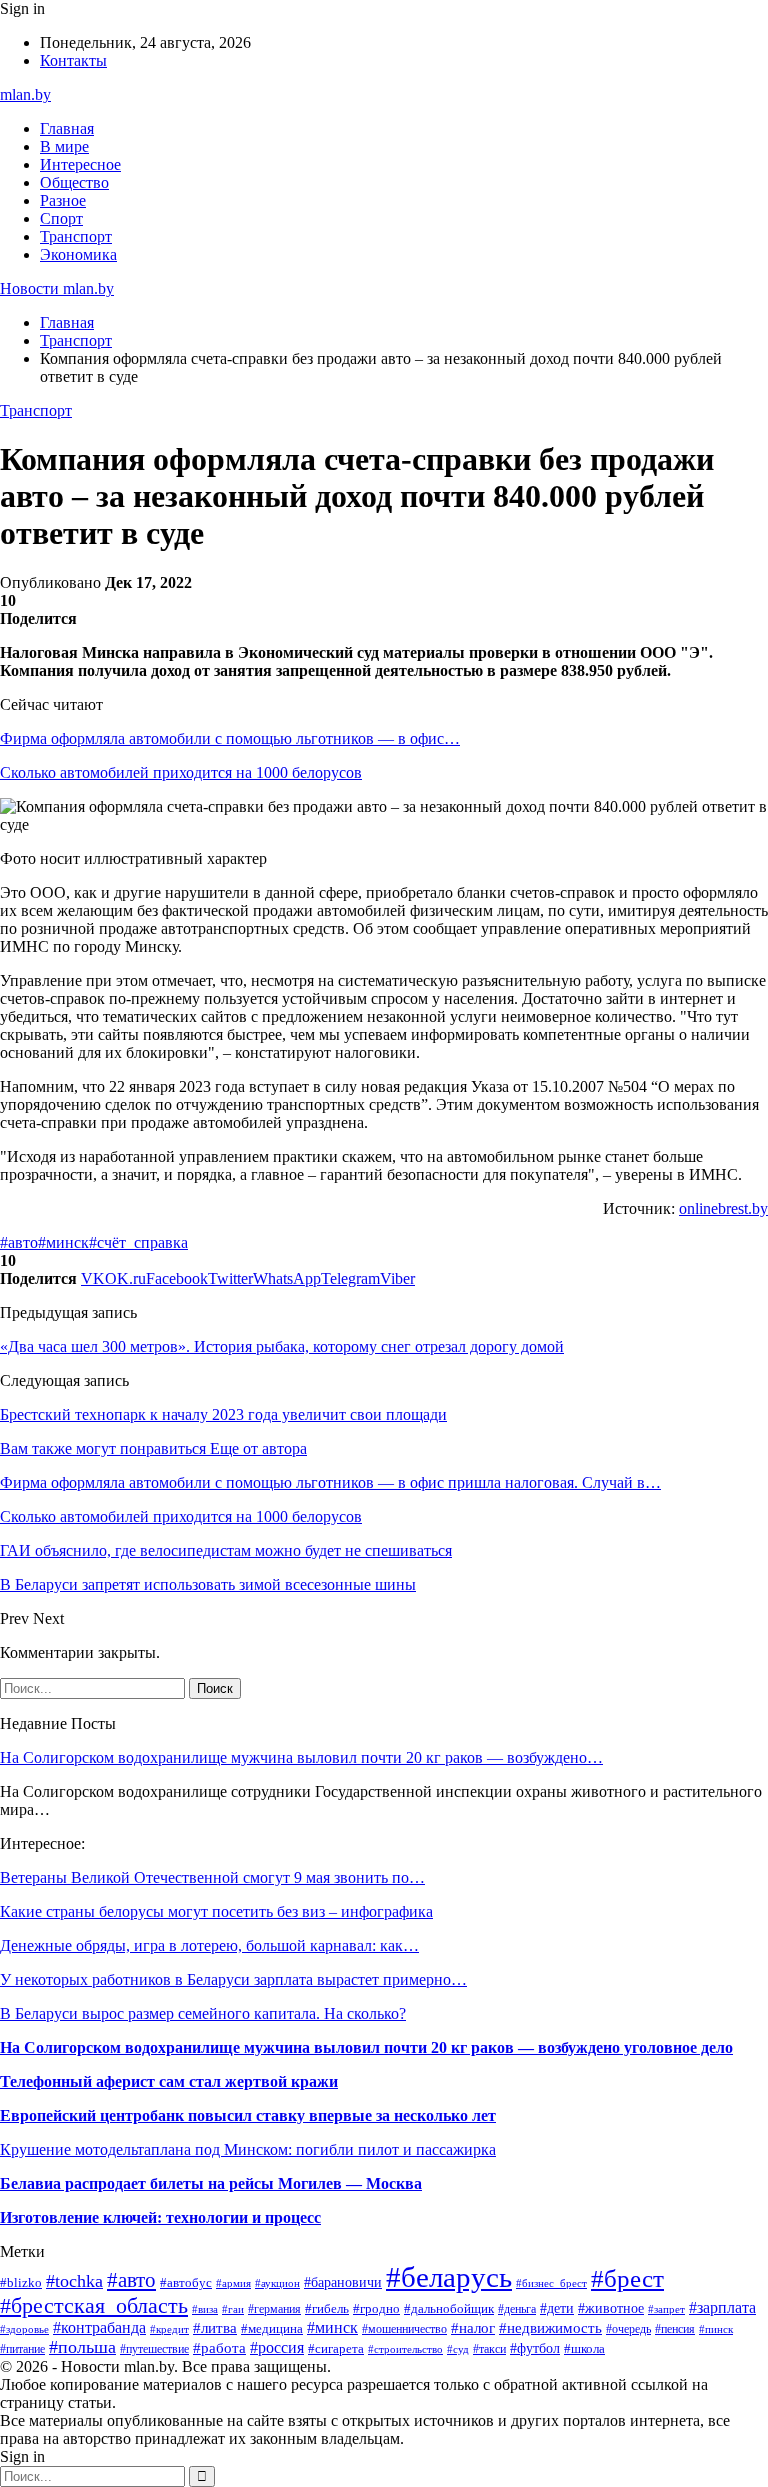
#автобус (186, 2282)
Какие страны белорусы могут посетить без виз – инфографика (216, 1911)
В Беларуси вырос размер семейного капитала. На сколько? (203, 2013)
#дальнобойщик (449, 2309)
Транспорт (76, 236)
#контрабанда (99, 2327)
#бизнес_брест (551, 2283)
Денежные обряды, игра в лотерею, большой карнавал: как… (209, 1945)
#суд (458, 2349)
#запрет (666, 2309)
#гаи (233, 2309)
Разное (63, 200)
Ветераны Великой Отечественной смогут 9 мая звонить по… (212, 1877)
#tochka (74, 2281)
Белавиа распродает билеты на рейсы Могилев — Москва (211, 2183)
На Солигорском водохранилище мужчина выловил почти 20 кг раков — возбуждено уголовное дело (366, 2047)
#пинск (716, 2329)
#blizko (21, 2283)
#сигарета (336, 2348)
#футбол (535, 2348)
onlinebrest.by (723, 1208)
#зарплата (722, 2307)
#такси (489, 2349)
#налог (473, 2328)
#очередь (628, 2329)
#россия (277, 2347)
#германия (274, 2309)
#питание (22, 2349)
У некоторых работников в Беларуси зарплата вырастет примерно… (233, 1979)
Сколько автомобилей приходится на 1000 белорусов (181, 772)
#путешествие (154, 2349)
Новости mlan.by (57, 288)
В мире (64, 146)
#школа (584, 2348)
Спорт (61, 218)
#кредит (169, 2329)
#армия (233, 2283)
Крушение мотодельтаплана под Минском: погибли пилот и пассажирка (248, 2149)
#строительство (405, 2349)
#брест (627, 2278)
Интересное (80, 164)
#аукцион (277, 2283)
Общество (74, 182)
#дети (557, 2308)
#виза (205, 2309)
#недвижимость (550, 2327)
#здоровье (24, 2329)
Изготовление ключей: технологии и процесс (160, 2217)
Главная (67, 128)
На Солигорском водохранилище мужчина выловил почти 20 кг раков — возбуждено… (301, 1757)
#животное (611, 2308)
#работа (219, 2348)
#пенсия (675, 2329)
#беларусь (449, 2277)
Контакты (73, 60)
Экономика (78, 254)
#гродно (376, 2309)
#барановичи (343, 2282)
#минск (63, 1242)
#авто (19, 1242)
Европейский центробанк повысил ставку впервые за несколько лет (248, 2115)
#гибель (327, 2309)
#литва (215, 2328)
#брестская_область (94, 2306)
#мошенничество (404, 2329)
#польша (82, 2347)
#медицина (272, 2329)
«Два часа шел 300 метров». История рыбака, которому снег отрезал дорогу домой (282, 1346)
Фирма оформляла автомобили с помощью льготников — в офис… (230, 738)
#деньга (517, 2309)
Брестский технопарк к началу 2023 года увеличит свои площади (223, 1414)
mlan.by (25, 94)
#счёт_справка (138, 1242)
